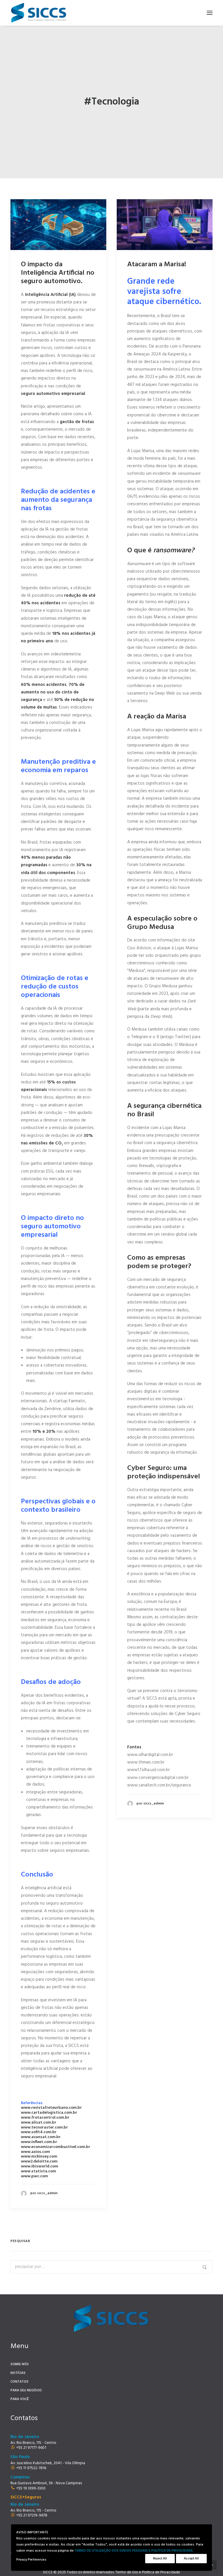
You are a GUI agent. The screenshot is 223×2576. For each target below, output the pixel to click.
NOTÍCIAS (18, 2373)
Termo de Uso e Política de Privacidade (148, 2572)
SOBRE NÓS (20, 2364)
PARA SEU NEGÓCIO (26, 2390)
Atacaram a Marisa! (157, 265)
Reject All (160, 2559)
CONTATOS (19, 2382)
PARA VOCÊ (20, 2399)
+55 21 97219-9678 (32, 2515)
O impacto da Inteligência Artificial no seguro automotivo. (58, 273)
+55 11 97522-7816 (31, 2468)
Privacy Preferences (31, 2560)
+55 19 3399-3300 (31, 2488)
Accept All (191, 2559)
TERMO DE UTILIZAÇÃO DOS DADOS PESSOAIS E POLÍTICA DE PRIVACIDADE (134, 2551)
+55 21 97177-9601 (31, 2448)
